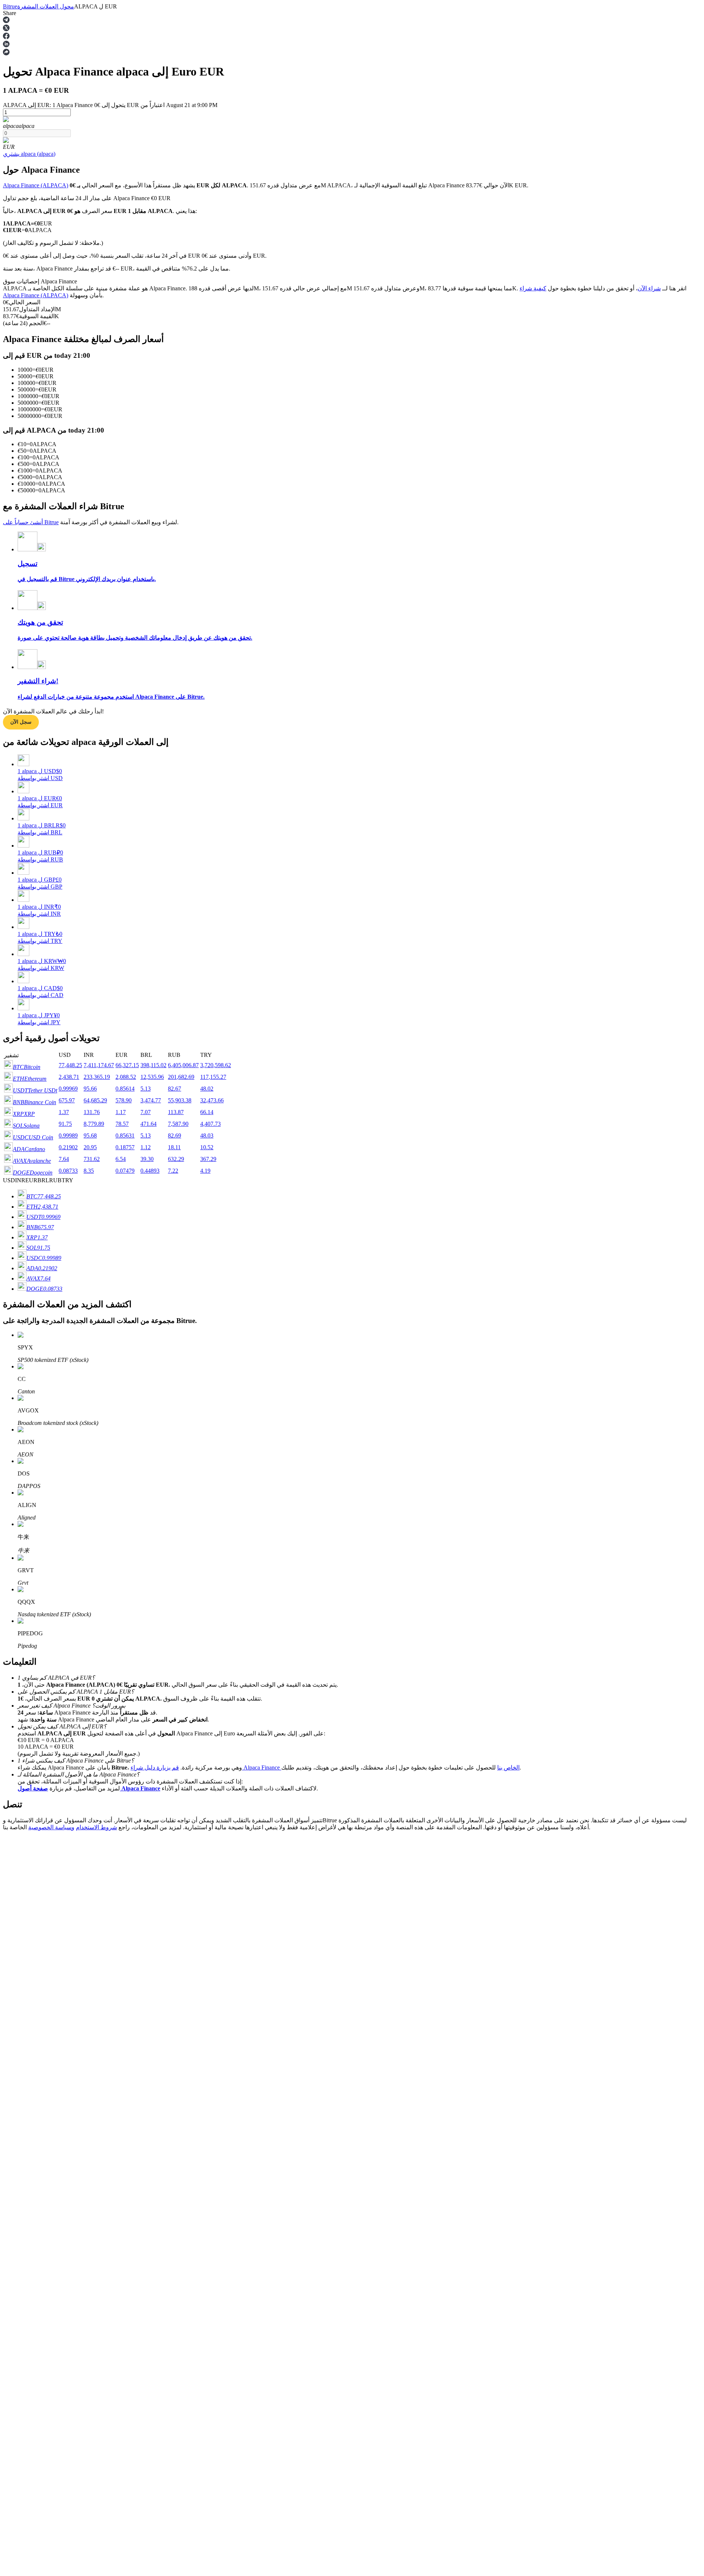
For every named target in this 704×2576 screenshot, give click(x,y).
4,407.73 (210, 1124)
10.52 (207, 1147)
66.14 (207, 1112)
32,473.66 (212, 1100)
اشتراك (10, 2112)
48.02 (207, 1089)
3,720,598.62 (216, 1065)
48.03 (207, 1136)
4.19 (205, 1171)
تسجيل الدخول (33, 2111)
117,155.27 (213, 1077)
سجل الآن (21, 722)
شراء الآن (649, 288)
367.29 (208, 1159)
